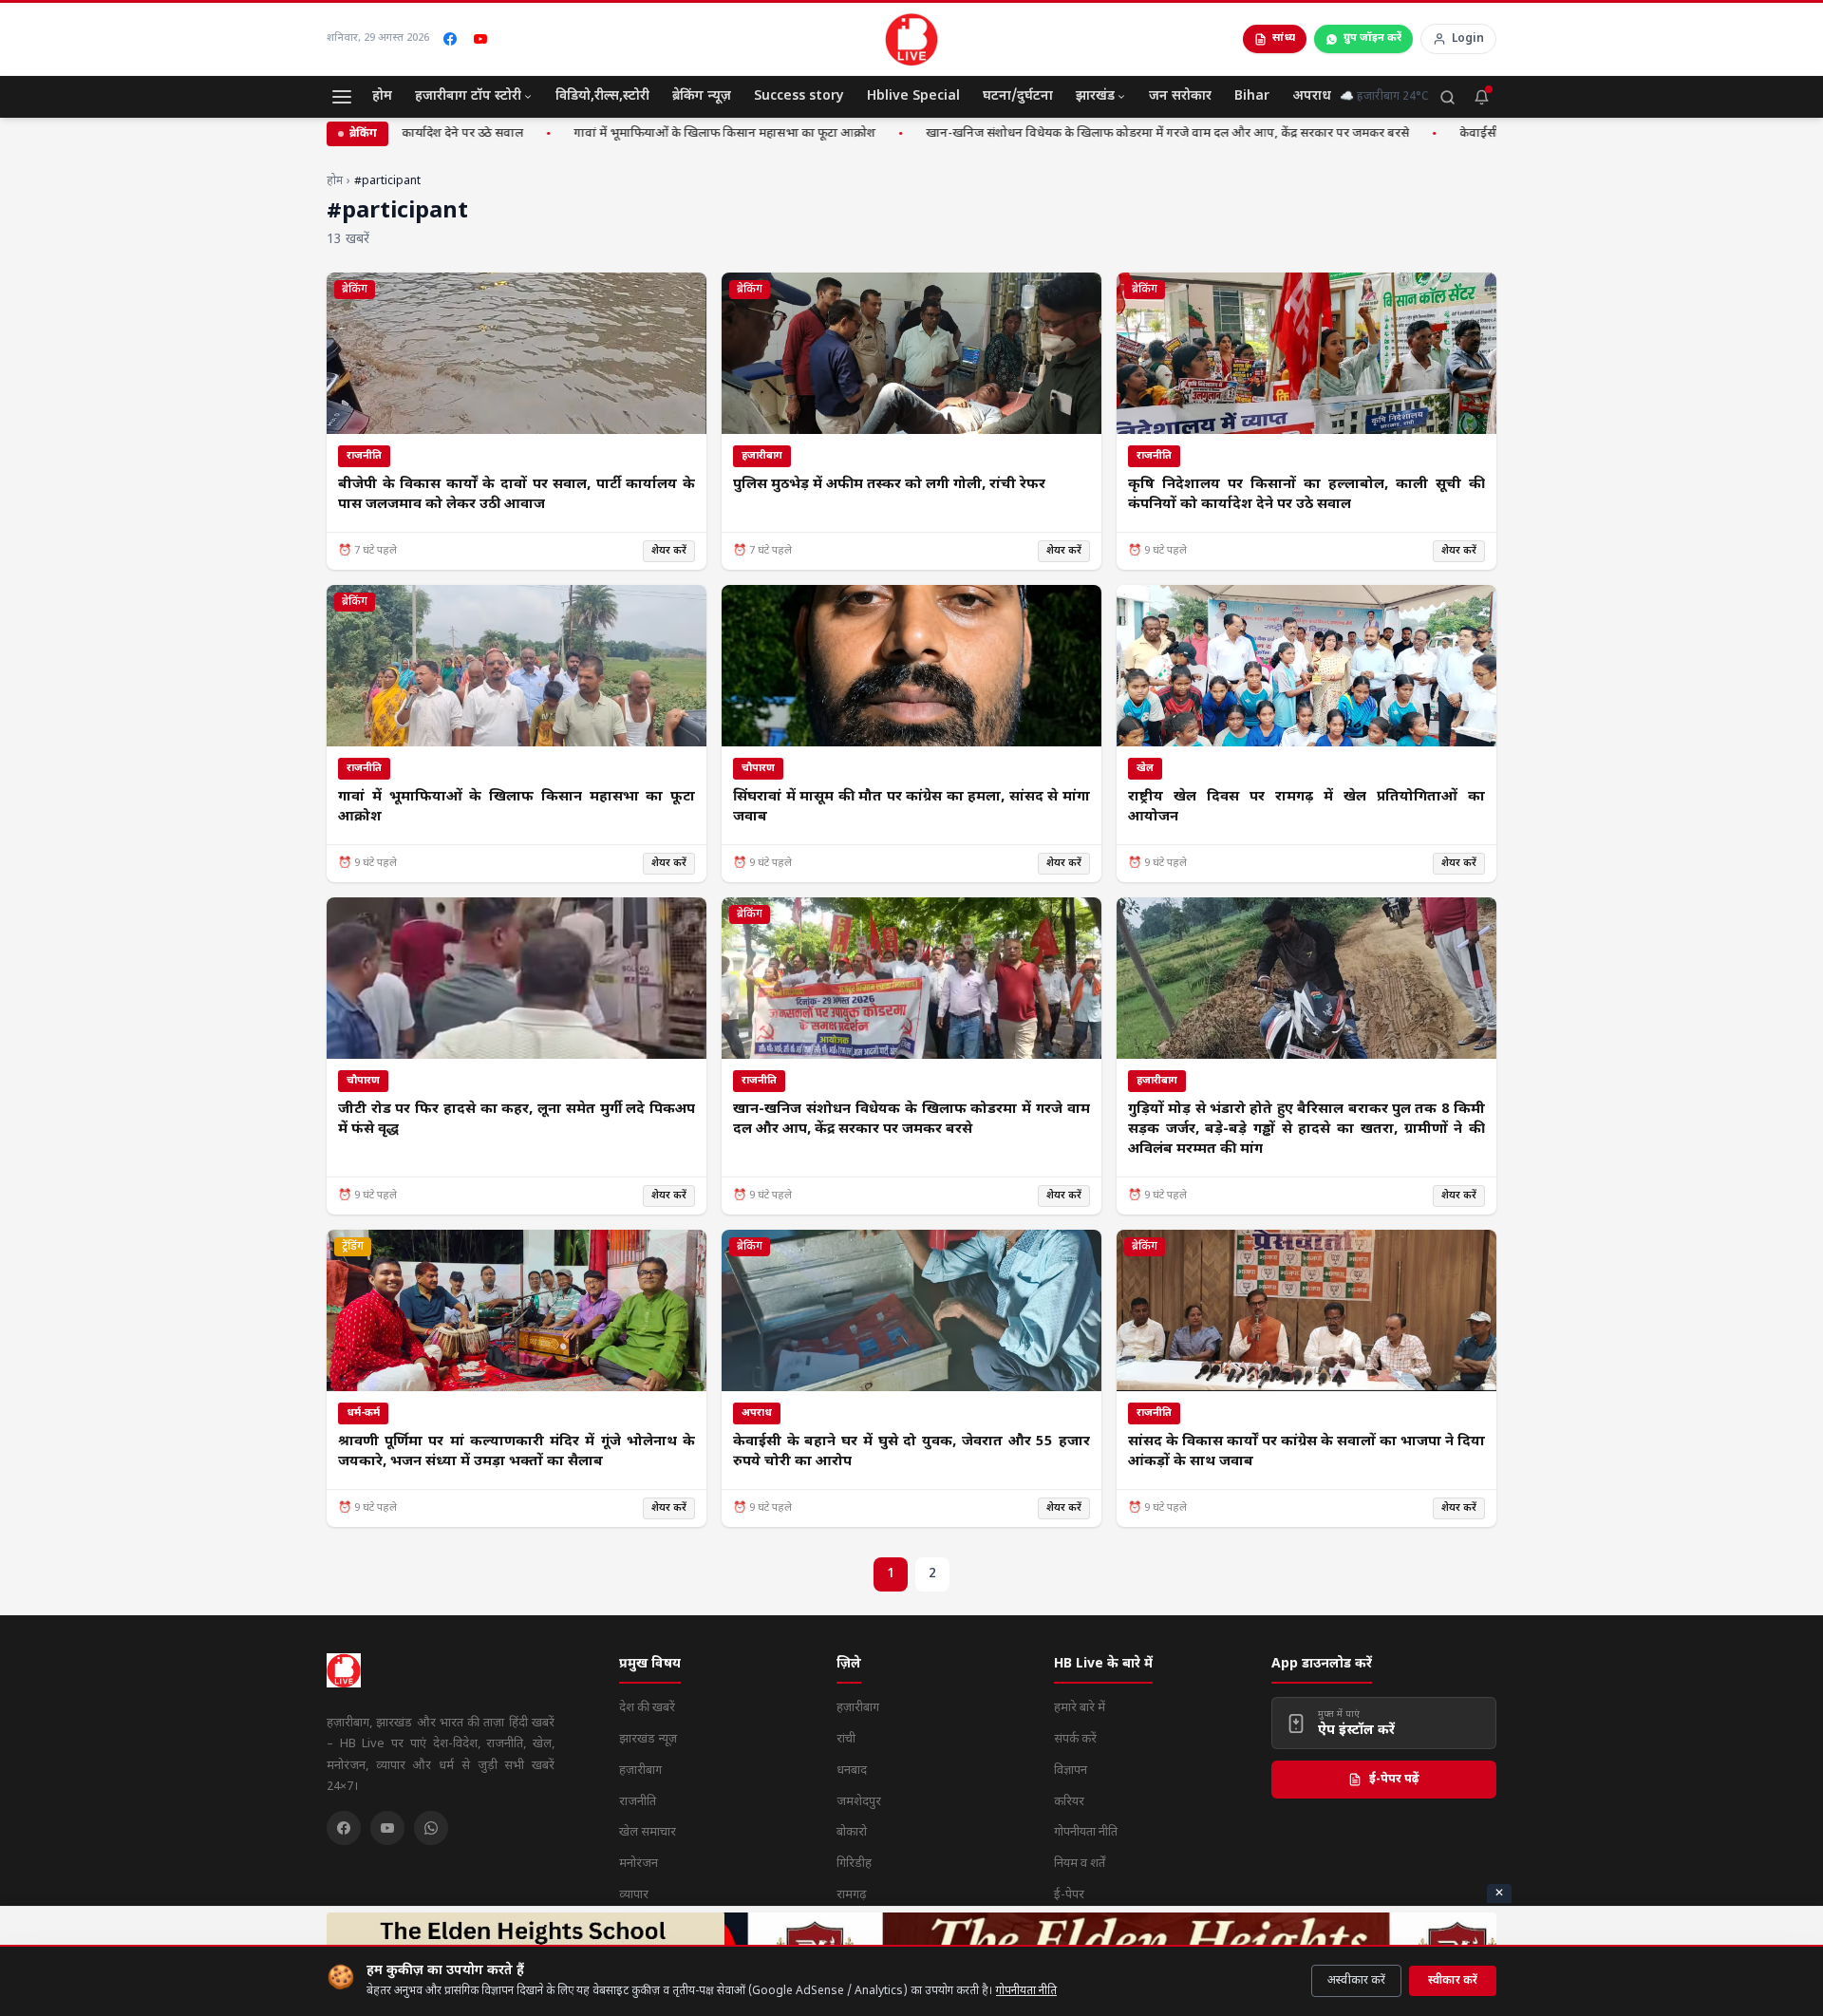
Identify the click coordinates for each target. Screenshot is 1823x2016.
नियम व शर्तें (1080, 1864)
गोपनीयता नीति (1026, 1991)
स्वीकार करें (1453, 1981)
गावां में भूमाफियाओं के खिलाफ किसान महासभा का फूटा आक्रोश (675, 133)
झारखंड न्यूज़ (648, 1739)
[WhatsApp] (431, 1828)
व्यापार (634, 1895)
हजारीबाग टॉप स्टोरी (468, 96)
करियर (1069, 1802)
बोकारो (852, 1832)
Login (1468, 39)
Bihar (1252, 96)
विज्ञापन (1071, 1771)
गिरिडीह (854, 1864)
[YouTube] (480, 39)
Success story (799, 96)
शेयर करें (669, 551)
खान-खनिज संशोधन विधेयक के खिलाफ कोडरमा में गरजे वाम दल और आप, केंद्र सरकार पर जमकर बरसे (1118, 133)
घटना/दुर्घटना (1018, 96)
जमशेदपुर (859, 1802)
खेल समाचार (648, 1832)
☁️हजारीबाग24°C (1384, 97)
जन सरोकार (1180, 96)
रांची (846, 1739)
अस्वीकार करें (1356, 1981)
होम (382, 96)
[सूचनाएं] (1481, 97)
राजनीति (638, 1802)
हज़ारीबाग (640, 1771)
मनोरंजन (639, 1864)
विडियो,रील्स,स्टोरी (602, 96)
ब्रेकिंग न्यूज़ (702, 96)
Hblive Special (913, 96)
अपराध (1312, 96)
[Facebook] (450, 39)
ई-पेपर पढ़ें (1394, 1779)
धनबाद (852, 1771)
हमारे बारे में (1080, 1708)
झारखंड (1095, 96)
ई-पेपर (1069, 1895)
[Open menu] (342, 97)
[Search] (1447, 97)
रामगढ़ (851, 1895)
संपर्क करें (1075, 1739)
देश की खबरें (647, 1708)
